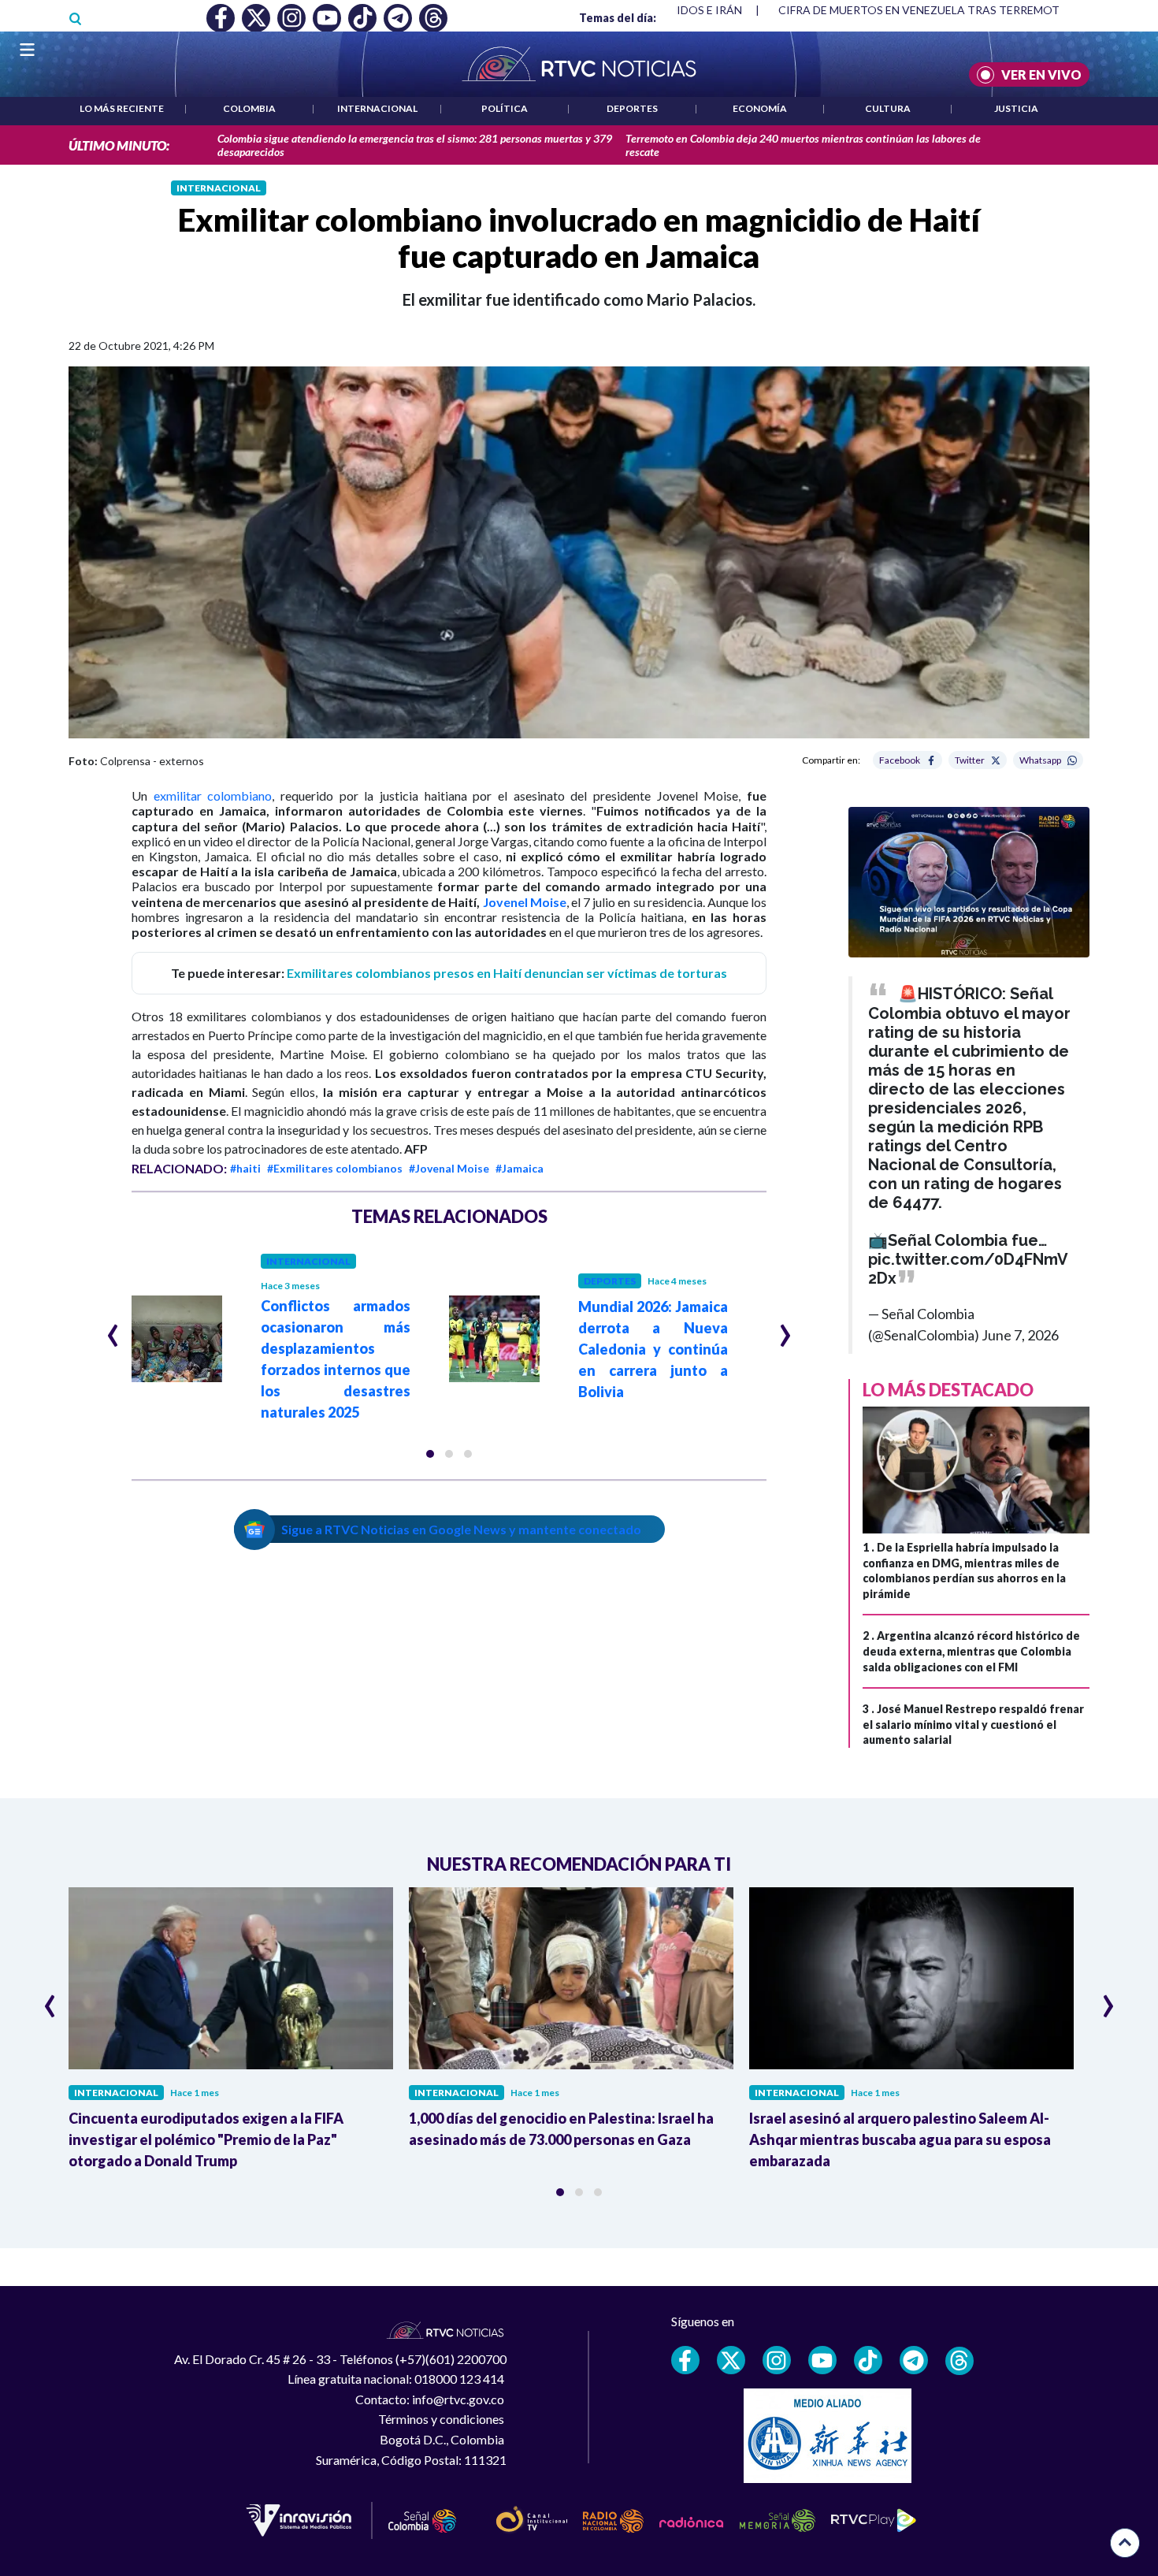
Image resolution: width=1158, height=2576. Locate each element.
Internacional (377, 108)
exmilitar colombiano (213, 795)
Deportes (632, 108)
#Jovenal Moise (449, 1168)
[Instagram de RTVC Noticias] (777, 2360)
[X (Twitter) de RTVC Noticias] (731, 2360)
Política (505, 108)
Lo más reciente (122, 108)
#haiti (245, 1168)
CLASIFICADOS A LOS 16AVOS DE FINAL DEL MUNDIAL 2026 (929, 10)
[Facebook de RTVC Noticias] (685, 2360)
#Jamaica (520, 1168)
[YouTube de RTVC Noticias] (822, 2360)
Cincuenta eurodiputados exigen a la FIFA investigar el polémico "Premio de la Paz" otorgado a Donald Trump (206, 2139)
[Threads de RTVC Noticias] (959, 2361)
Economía (760, 108)
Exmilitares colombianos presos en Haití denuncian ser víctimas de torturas (507, 973)
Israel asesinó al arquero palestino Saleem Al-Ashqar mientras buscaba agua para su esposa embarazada (900, 2139)
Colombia (249, 108)
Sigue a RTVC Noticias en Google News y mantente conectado (461, 1529)
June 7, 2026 (1020, 1335)
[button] (430, 1454)
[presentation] (113, 1329)
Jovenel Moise (525, 902)
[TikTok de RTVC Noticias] (868, 2360)
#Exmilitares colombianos (335, 1168)
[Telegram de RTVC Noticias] (914, 2360)
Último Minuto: (119, 145)
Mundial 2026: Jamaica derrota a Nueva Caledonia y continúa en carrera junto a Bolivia (653, 1349)
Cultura (888, 108)
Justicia (1016, 108)
